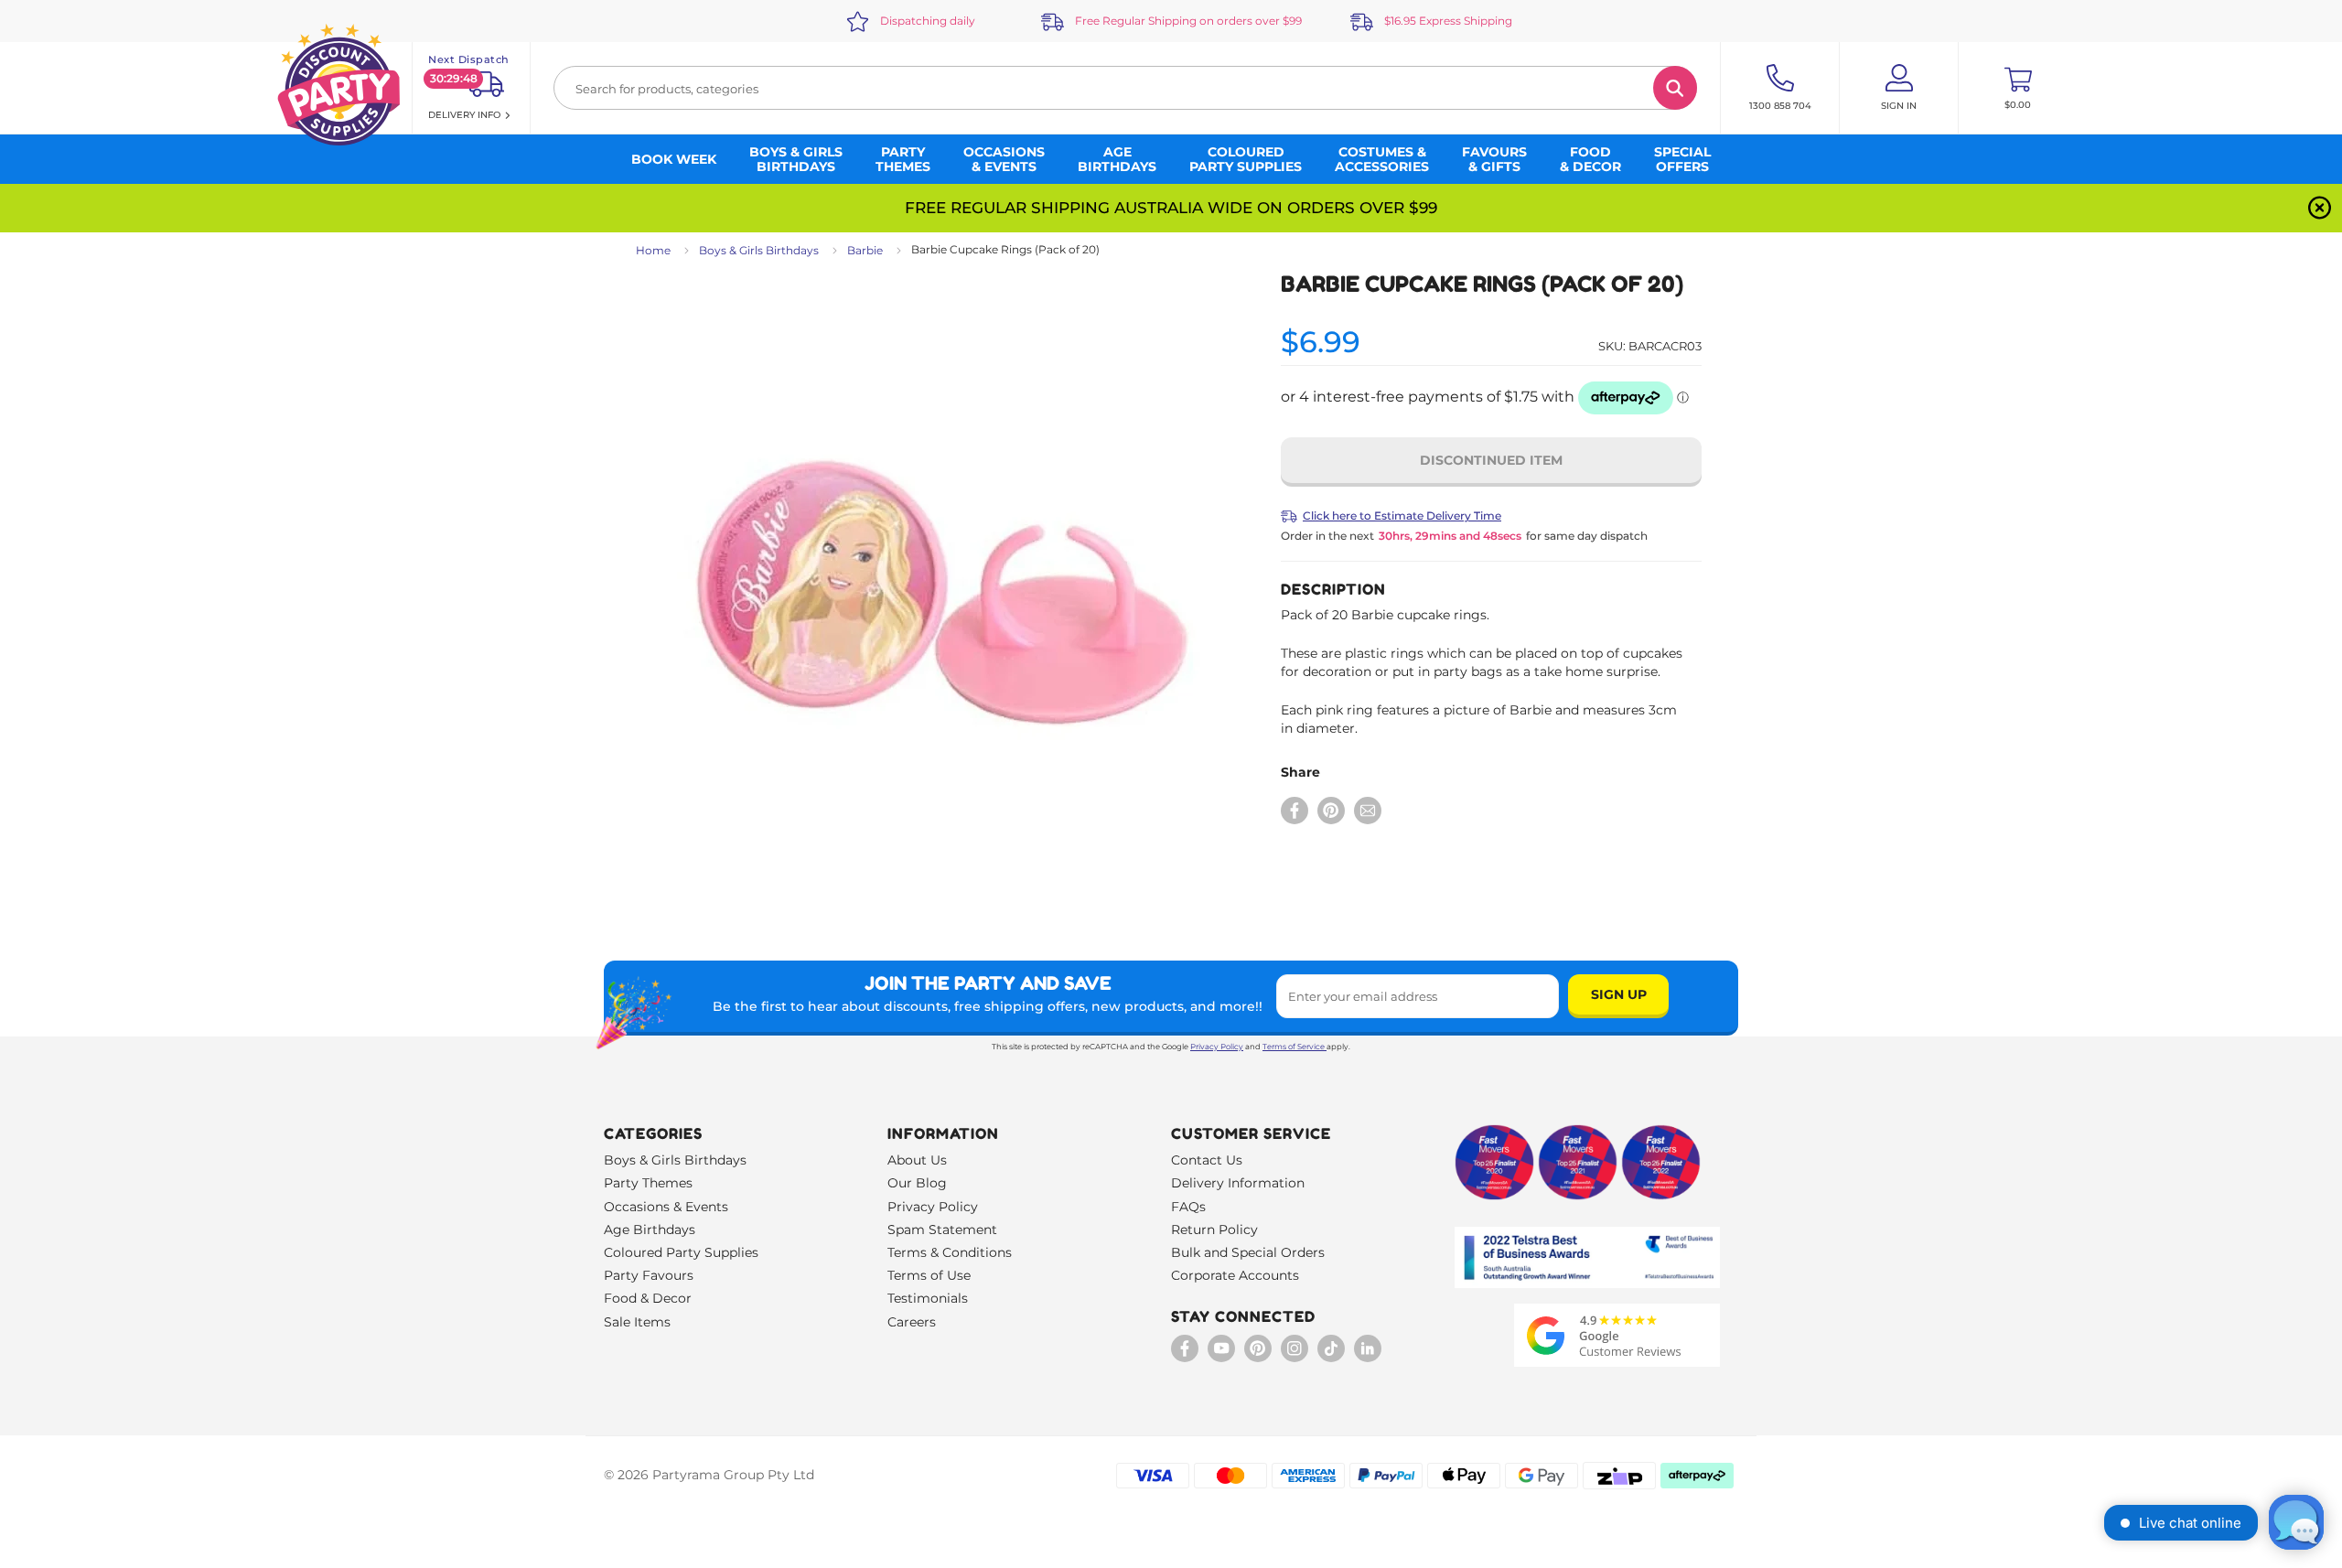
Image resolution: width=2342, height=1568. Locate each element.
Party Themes (648, 1183)
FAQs (1188, 1207)
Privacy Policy (1217, 1047)
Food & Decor (648, 1298)
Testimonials (928, 1298)
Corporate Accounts (1235, 1275)
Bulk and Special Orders (1248, 1252)
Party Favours (649, 1275)
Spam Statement (942, 1230)
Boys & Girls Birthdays (759, 250)
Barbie (865, 250)
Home (653, 250)
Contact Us (1207, 1160)
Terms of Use (929, 1275)
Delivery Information (1238, 1183)
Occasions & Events (666, 1207)
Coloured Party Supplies (681, 1252)
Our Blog (917, 1183)
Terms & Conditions (950, 1252)
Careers (912, 1322)
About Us (917, 1160)
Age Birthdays (650, 1230)
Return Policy (1214, 1230)
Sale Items (637, 1322)
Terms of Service (1294, 1047)
